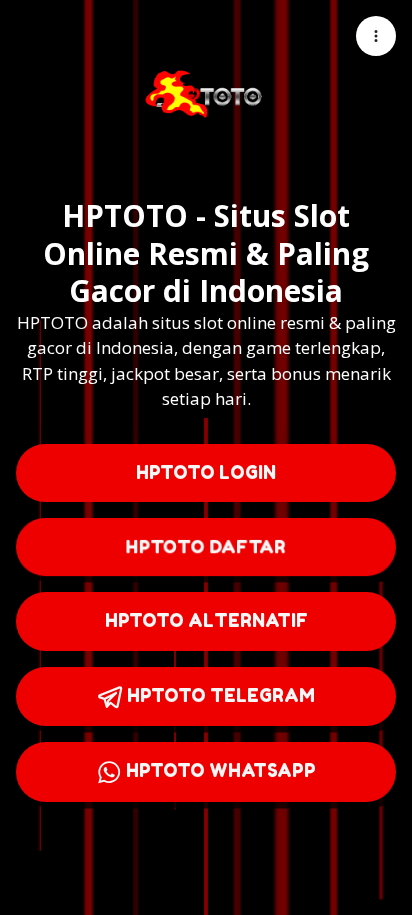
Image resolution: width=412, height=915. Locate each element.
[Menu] (376, 36)
